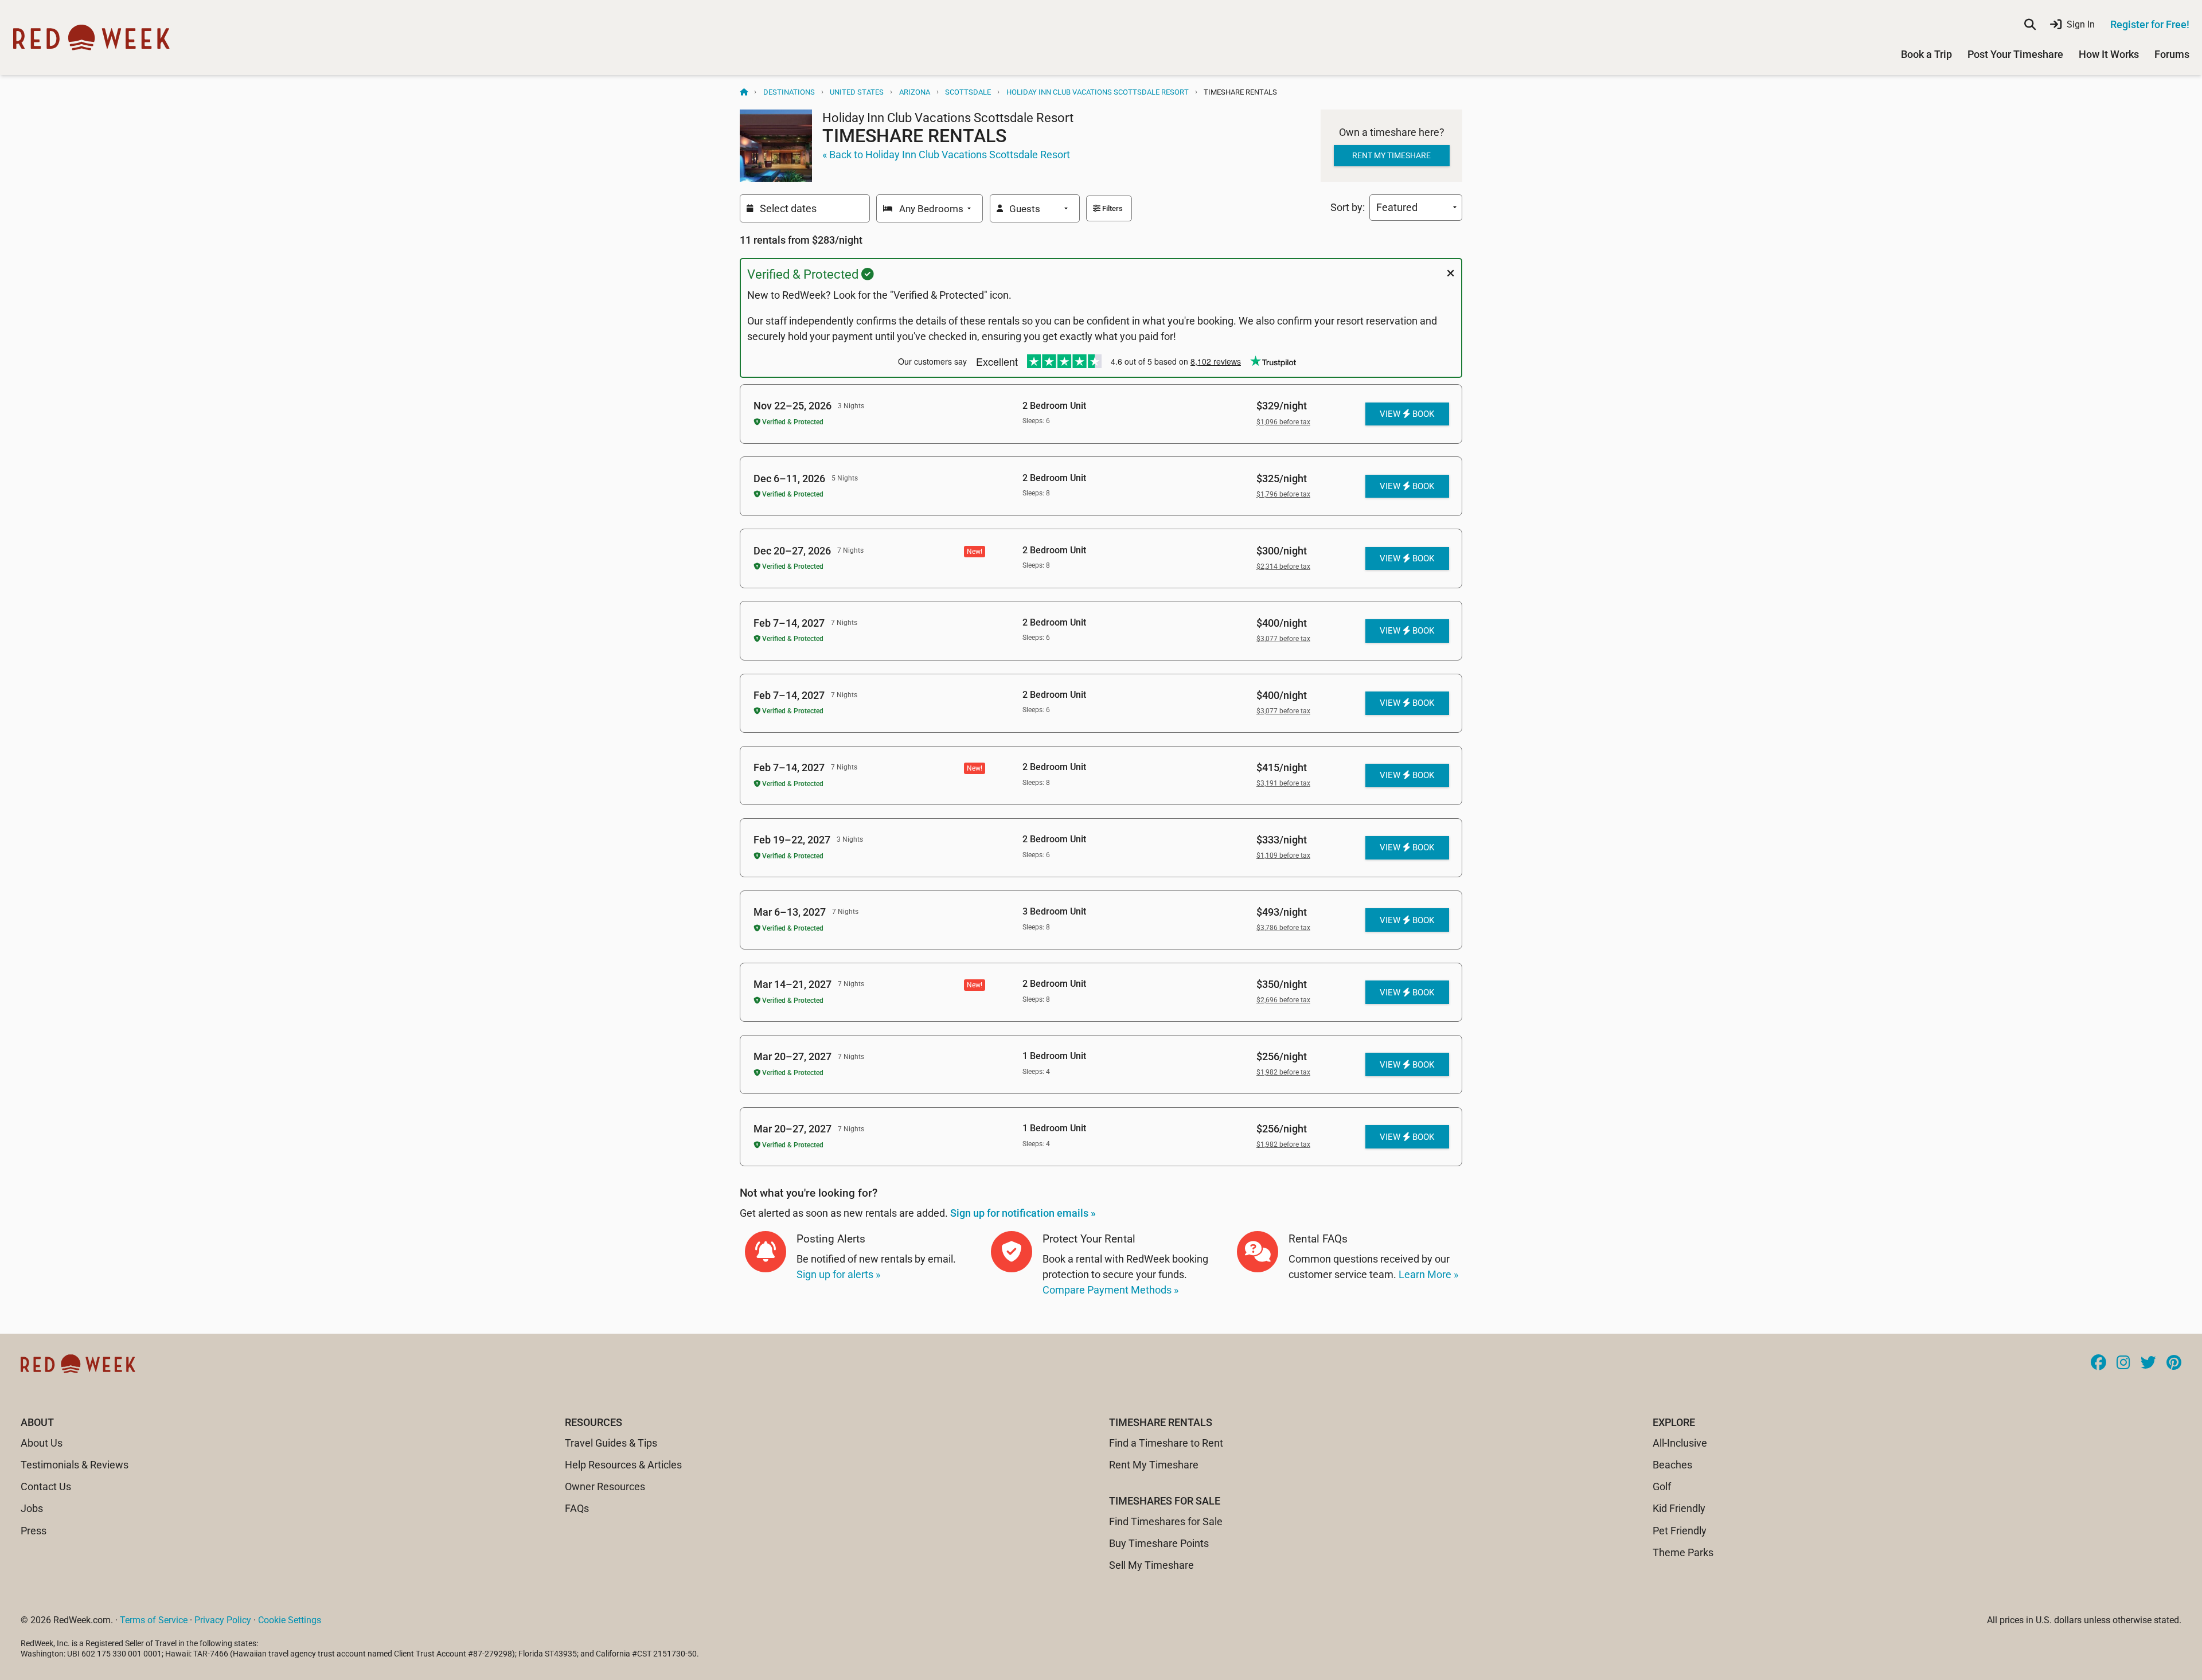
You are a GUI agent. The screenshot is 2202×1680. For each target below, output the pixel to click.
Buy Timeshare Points (1159, 1543)
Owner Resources (605, 1486)
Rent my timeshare (1391, 155)
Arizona (915, 92)
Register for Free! (2150, 24)
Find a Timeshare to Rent (1166, 1443)
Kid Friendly (1679, 1508)
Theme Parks (1683, 1552)
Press (34, 1531)
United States (857, 92)
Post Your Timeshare (2015, 54)
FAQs (577, 1508)
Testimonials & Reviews (75, 1465)
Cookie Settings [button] (290, 1620)
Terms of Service (154, 1620)
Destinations (789, 92)
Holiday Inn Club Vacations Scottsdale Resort (1098, 92)
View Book (1407, 414)
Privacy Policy (223, 1620)
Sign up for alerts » (838, 1274)
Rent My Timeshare (1154, 1465)
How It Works (2109, 54)
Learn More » (1428, 1274)
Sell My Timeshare (1151, 1565)
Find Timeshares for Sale (1166, 1521)
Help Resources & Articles (623, 1465)
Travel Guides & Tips (611, 1443)
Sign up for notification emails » (1023, 1213)
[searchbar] (2030, 25)
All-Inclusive (1680, 1443)
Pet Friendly (1680, 1531)
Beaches (1672, 1465)
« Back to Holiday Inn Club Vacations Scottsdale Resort (946, 155)
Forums (2172, 54)
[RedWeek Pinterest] (2174, 1363)
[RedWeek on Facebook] (2098, 1363)
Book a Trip (1926, 54)
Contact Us (46, 1486)
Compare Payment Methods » (1110, 1290)
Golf (1662, 1486)
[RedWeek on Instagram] (2123, 1363)
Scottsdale (968, 92)
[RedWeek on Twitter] (2148, 1363)
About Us (42, 1443)
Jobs (32, 1508)
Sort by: (1350, 207)
